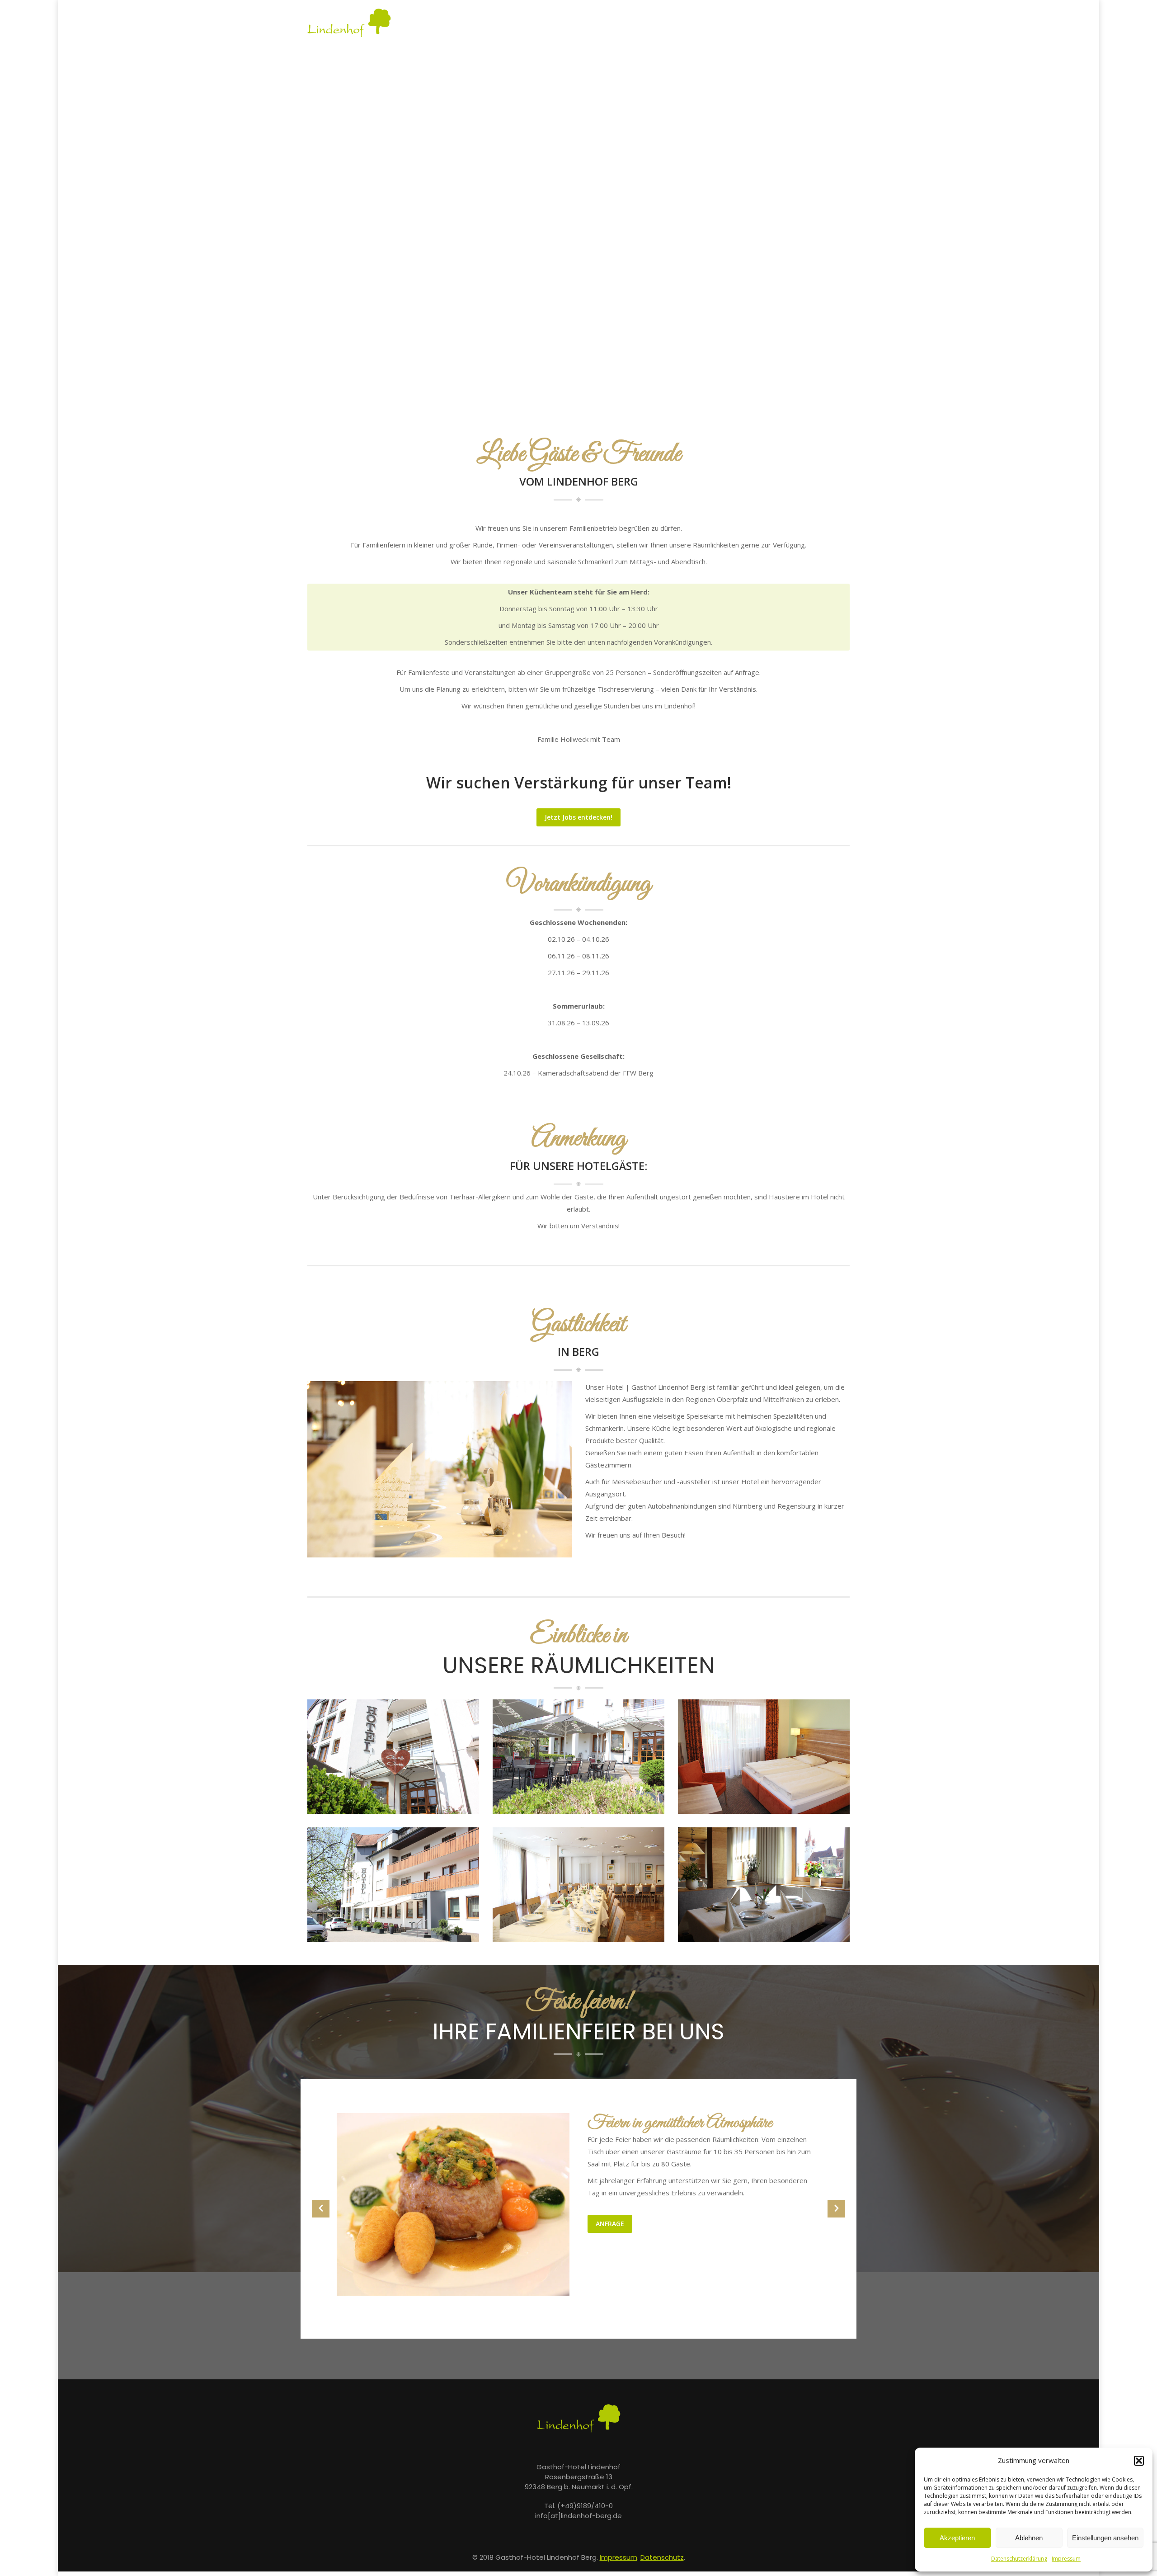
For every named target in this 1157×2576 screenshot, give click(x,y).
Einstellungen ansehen (1105, 2538)
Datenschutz (662, 2557)
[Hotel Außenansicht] (393, 1885)
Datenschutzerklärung (1019, 2559)
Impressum (1066, 2559)
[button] (1139, 2461)
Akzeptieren (957, 2538)
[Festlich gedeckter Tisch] (764, 1885)
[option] (578, 2205)
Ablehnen (1029, 2538)
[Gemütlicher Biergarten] (578, 1757)
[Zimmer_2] (764, 1757)
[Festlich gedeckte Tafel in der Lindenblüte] (578, 1885)
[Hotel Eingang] (393, 1757)
